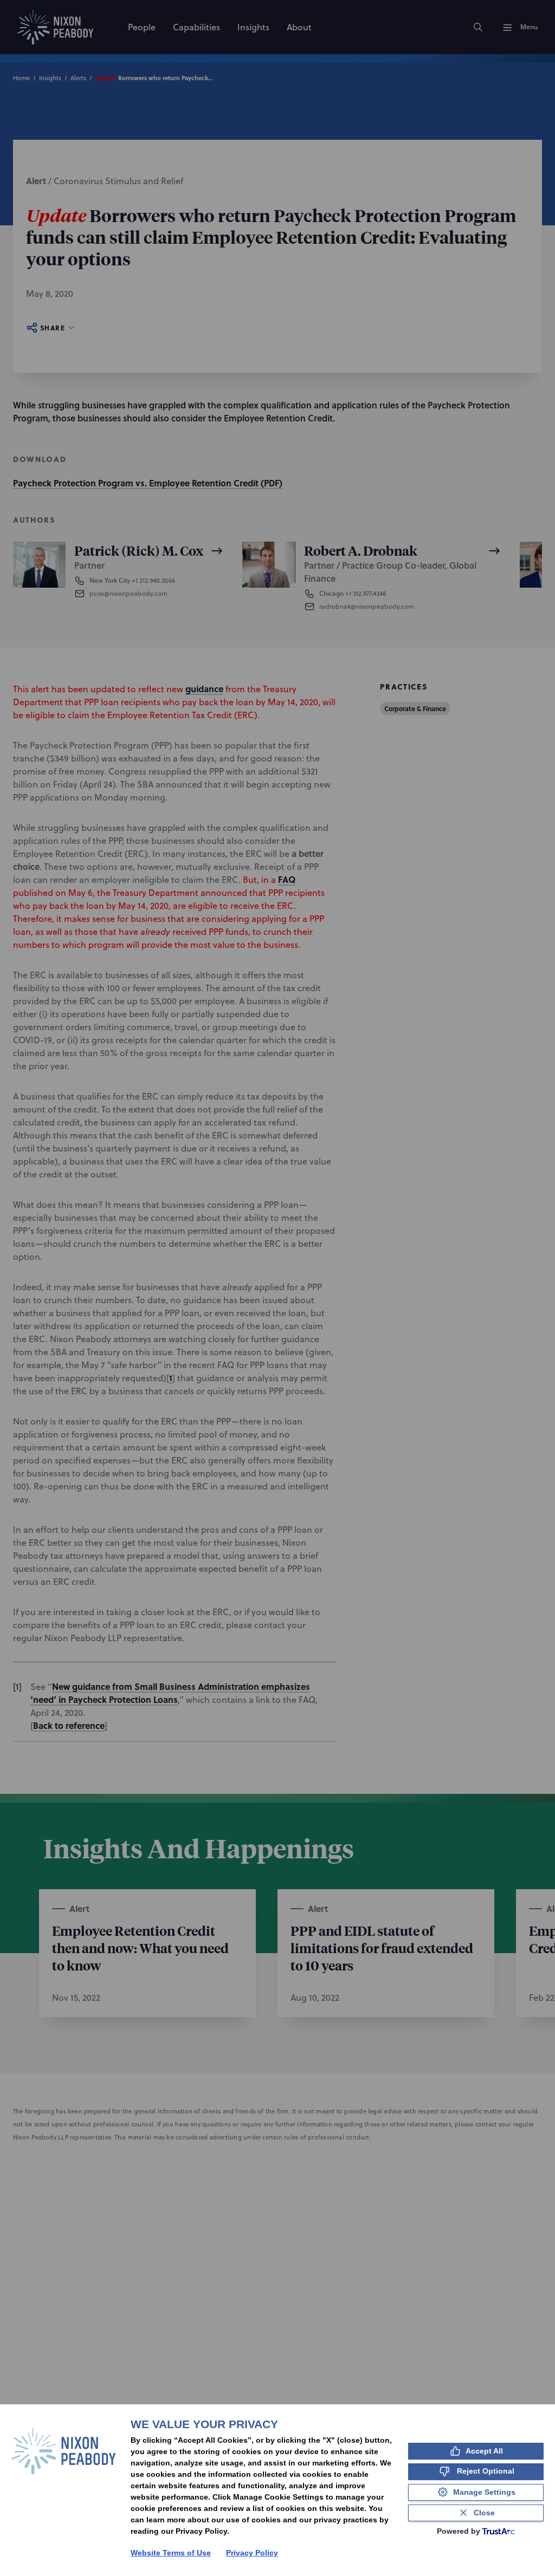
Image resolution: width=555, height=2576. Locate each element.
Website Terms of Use (171, 2553)
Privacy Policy (252, 2553)
